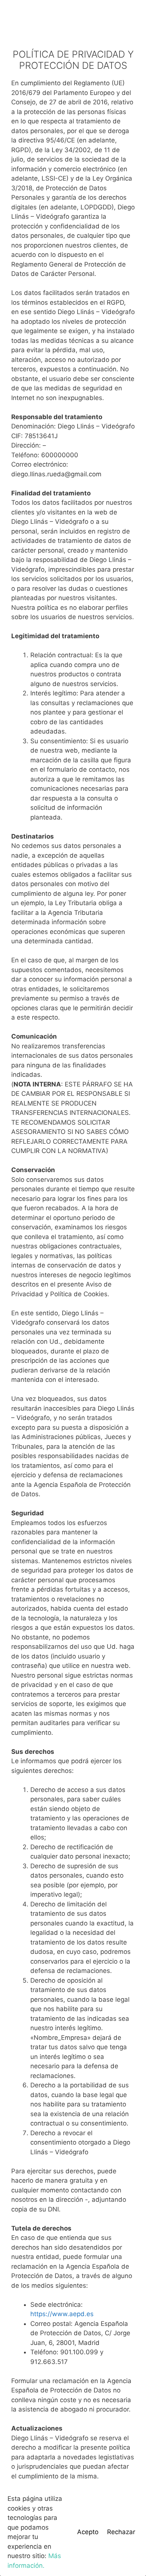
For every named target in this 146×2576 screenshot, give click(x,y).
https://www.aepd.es (62, 2314)
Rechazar (121, 2532)
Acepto (88, 2532)
